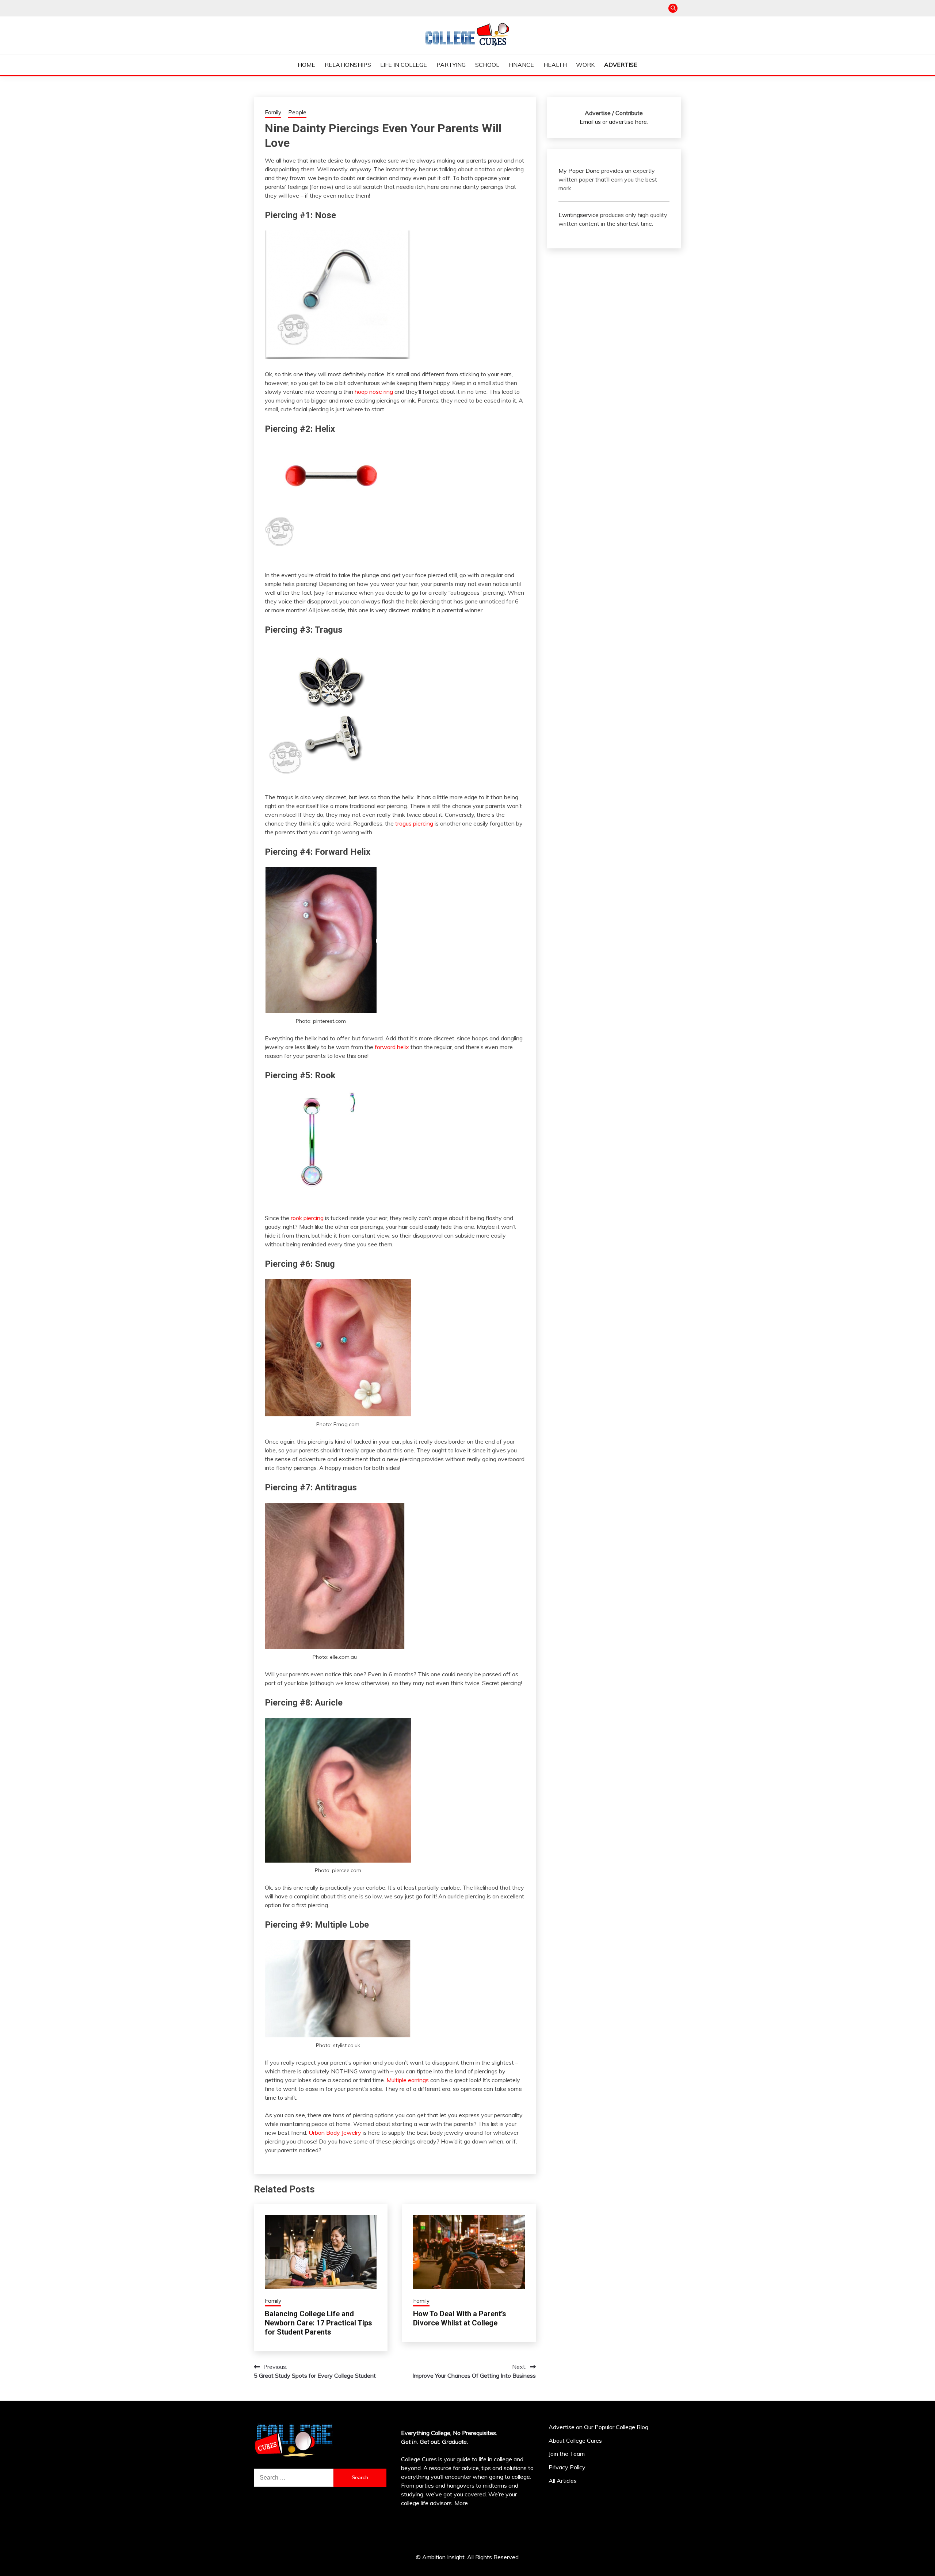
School (487, 65)
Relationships (348, 65)
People (297, 112)
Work (585, 65)
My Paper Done (579, 171)
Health (555, 65)
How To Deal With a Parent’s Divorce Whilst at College (460, 2318)
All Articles (563, 2481)
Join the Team (567, 2454)
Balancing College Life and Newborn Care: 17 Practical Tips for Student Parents (318, 2323)
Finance (521, 65)
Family (273, 112)
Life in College (404, 65)
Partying (451, 65)
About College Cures (575, 2440)
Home (306, 65)
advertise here (628, 122)
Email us (590, 122)
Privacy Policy (567, 2467)
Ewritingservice (579, 215)
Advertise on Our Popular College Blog (598, 2427)
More (461, 2503)
